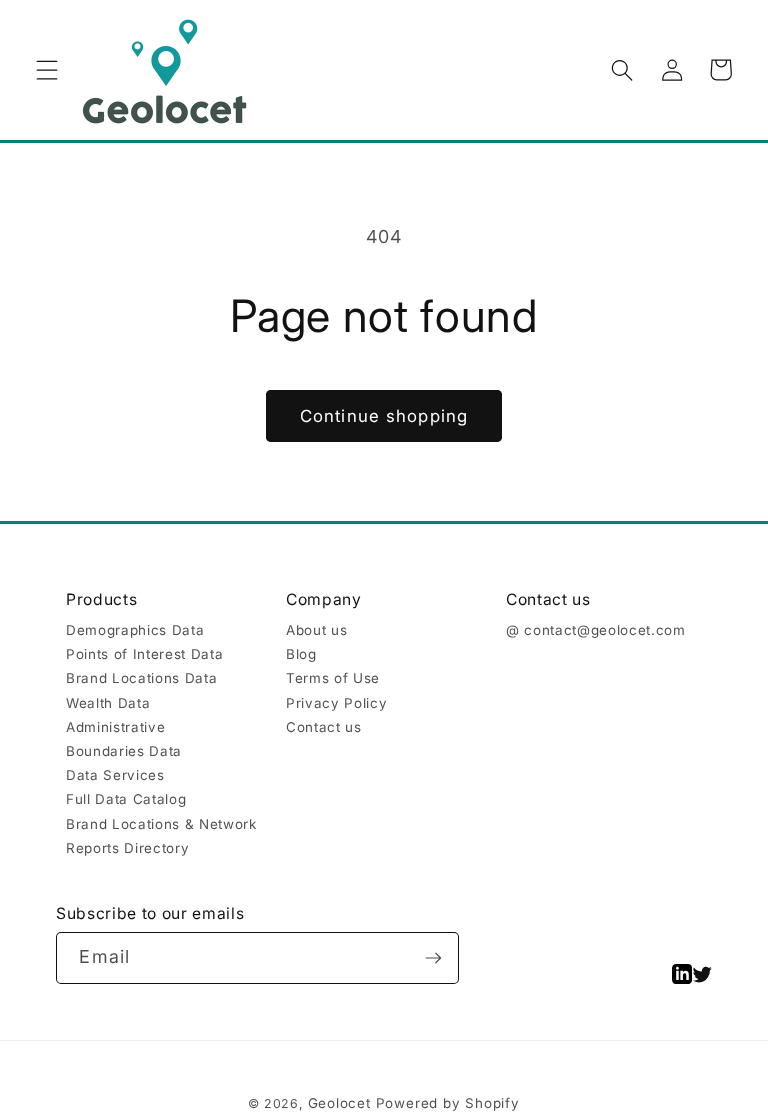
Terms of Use (333, 678)
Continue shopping (384, 416)
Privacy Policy (336, 703)
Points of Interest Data (144, 654)
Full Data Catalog (126, 799)
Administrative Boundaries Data (124, 739)
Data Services (115, 775)
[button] (46, 69)
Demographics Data (135, 630)
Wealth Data (108, 703)
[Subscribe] (433, 958)
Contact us (324, 727)
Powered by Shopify (448, 1103)
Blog (301, 654)
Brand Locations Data (141, 678)
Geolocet (339, 1103)
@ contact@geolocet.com (596, 630)
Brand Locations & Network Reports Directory (161, 836)
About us (316, 630)
